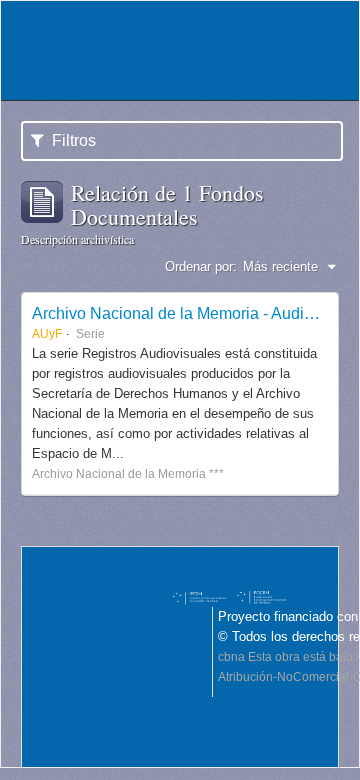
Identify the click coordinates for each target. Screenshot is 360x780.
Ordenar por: (201, 266)
